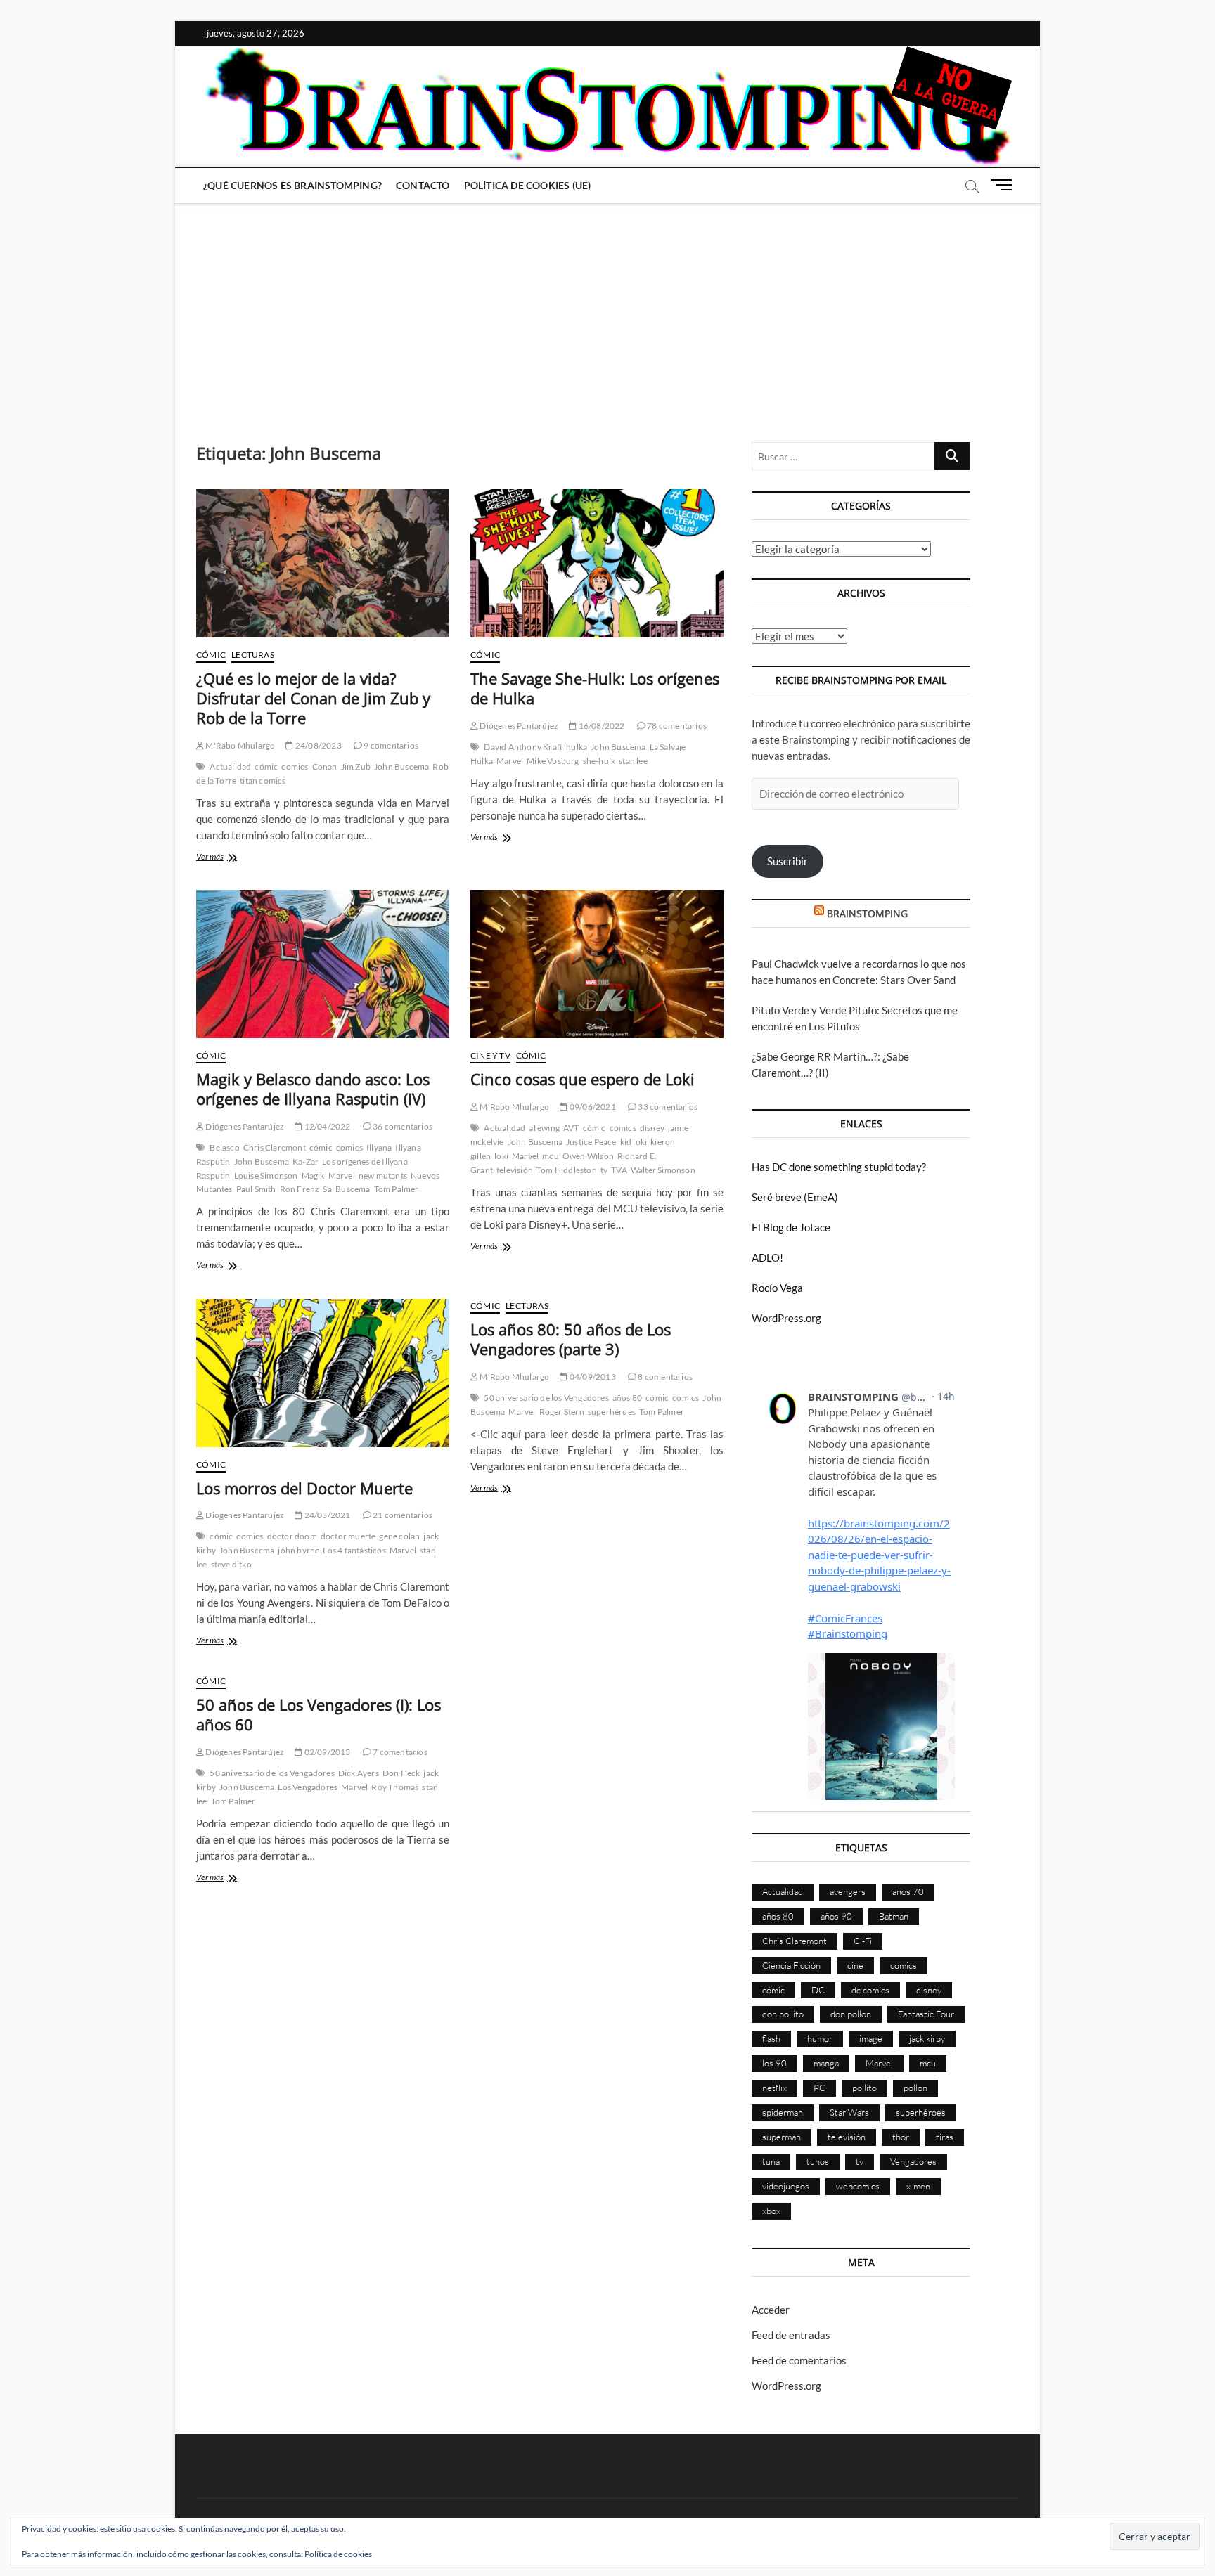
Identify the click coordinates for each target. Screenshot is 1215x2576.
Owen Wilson (588, 1156)
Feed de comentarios (799, 2360)
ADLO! (767, 1257)
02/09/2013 (326, 1752)
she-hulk (599, 761)
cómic (266, 766)
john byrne (298, 1550)
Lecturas (253, 655)
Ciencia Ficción (791, 1965)
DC (818, 1990)
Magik (313, 1176)
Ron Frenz (300, 1189)
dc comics (870, 1990)
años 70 (908, 1891)
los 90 (774, 2063)
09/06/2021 (592, 1107)
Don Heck (401, 1773)
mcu (551, 1156)
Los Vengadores (308, 1787)
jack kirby (927, 2038)
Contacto (423, 185)
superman (782, 2137)
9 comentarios (390, 745)
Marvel (510, 761)
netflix (774, 2088)
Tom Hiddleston (567, 1170)
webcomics (858, 2186)
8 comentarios (664, 1377)
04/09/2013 (592, 1377)
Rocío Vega (777, 1288)
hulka (577, 747)
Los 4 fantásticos (354, 1550)
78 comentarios (676, 726)
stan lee (633, 761)
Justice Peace (591, 1142)
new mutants (383, 1176)
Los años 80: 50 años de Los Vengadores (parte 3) (571, 1339)
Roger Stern (562, 1412)
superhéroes (612, 1412)
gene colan (399, 1536)
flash (771, 2038)
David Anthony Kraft (523, 747)
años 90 (836, 1916)
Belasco (224, 1147)
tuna (771, 2161)
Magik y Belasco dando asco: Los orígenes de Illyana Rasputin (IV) (313, 1089)
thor (901, 2137)
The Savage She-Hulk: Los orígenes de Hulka (595, 688)
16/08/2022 (600, 726)
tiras (945, 2137)
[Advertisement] (607, 309)
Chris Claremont (275, 1147)
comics (295, 766)
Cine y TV (490, 1055)
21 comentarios (402, 1515)
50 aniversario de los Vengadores (546, 1398)
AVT (571, 1128)
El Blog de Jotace (791, 1227)
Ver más (225, 858)
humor (820, 2038)
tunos (818, 2161)
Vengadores (913, 2161)
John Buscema (401, 766)
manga (826, 2063)
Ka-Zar (306, 1161)
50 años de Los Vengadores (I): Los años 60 (319, 1714)
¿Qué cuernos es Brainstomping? (292, 185)
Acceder (771, 2310)
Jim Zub (356, 766)
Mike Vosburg (553, 761)
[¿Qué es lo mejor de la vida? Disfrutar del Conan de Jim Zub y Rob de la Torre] (323, 563)
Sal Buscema (346, 1189)
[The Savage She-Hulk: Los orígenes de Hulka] (597, 563)
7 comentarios (399, 1752)
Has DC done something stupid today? (839, 1167)
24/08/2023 (317, 745)
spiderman (783, 2112)
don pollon (851, 2014)
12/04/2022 (326, 1126)
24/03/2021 (326, 1515)
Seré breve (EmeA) (795, 1197)
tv (604, 1170)
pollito (864, 2088)
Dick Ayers (359, 1773)
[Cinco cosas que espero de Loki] (597, 964)
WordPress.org (786, 1318)
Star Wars (849, 2112)
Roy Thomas (395, 1787)
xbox (771, 2211)
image (871, 2038)
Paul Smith (256, 1189)
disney (652, 1128)
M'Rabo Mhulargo (239, 745)
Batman (894, 1916)
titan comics (263, 781)
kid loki (634, 1142)
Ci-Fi (863, 1941)
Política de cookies (338, 2554)
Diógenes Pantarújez (518, 726)
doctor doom (292, 1536)
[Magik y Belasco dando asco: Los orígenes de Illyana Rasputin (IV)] (323, 964)
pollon (915, 2088)
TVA (619, 1170)
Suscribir (787, 861)
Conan (325, 766)
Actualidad (230, 766)
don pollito (783, 2014)
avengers (848, 1891)
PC (819, 2088)
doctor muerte (348, 1536)
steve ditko (231, 1564)
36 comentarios (402, 1126)
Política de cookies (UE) (528, 185)
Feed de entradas (791, 2335)
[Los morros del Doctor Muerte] (323, 1373)
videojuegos (786, 2186)
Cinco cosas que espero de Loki (583, 1079)
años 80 (627, 1398)
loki (501, 1156)
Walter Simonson (663, 1170)
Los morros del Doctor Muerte (304, 1488)
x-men (918, 2186)
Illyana (379, 1147)
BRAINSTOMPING (867, 913)
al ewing (544, 1128)
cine (855, 1965)
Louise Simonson (266, 1176)
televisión (515, 1170)
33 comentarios (667, 1107)
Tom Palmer (397, 1189)
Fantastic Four (926, 2014)
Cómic (211, 655)
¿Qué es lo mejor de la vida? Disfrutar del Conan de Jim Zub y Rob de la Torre (313, 698)
